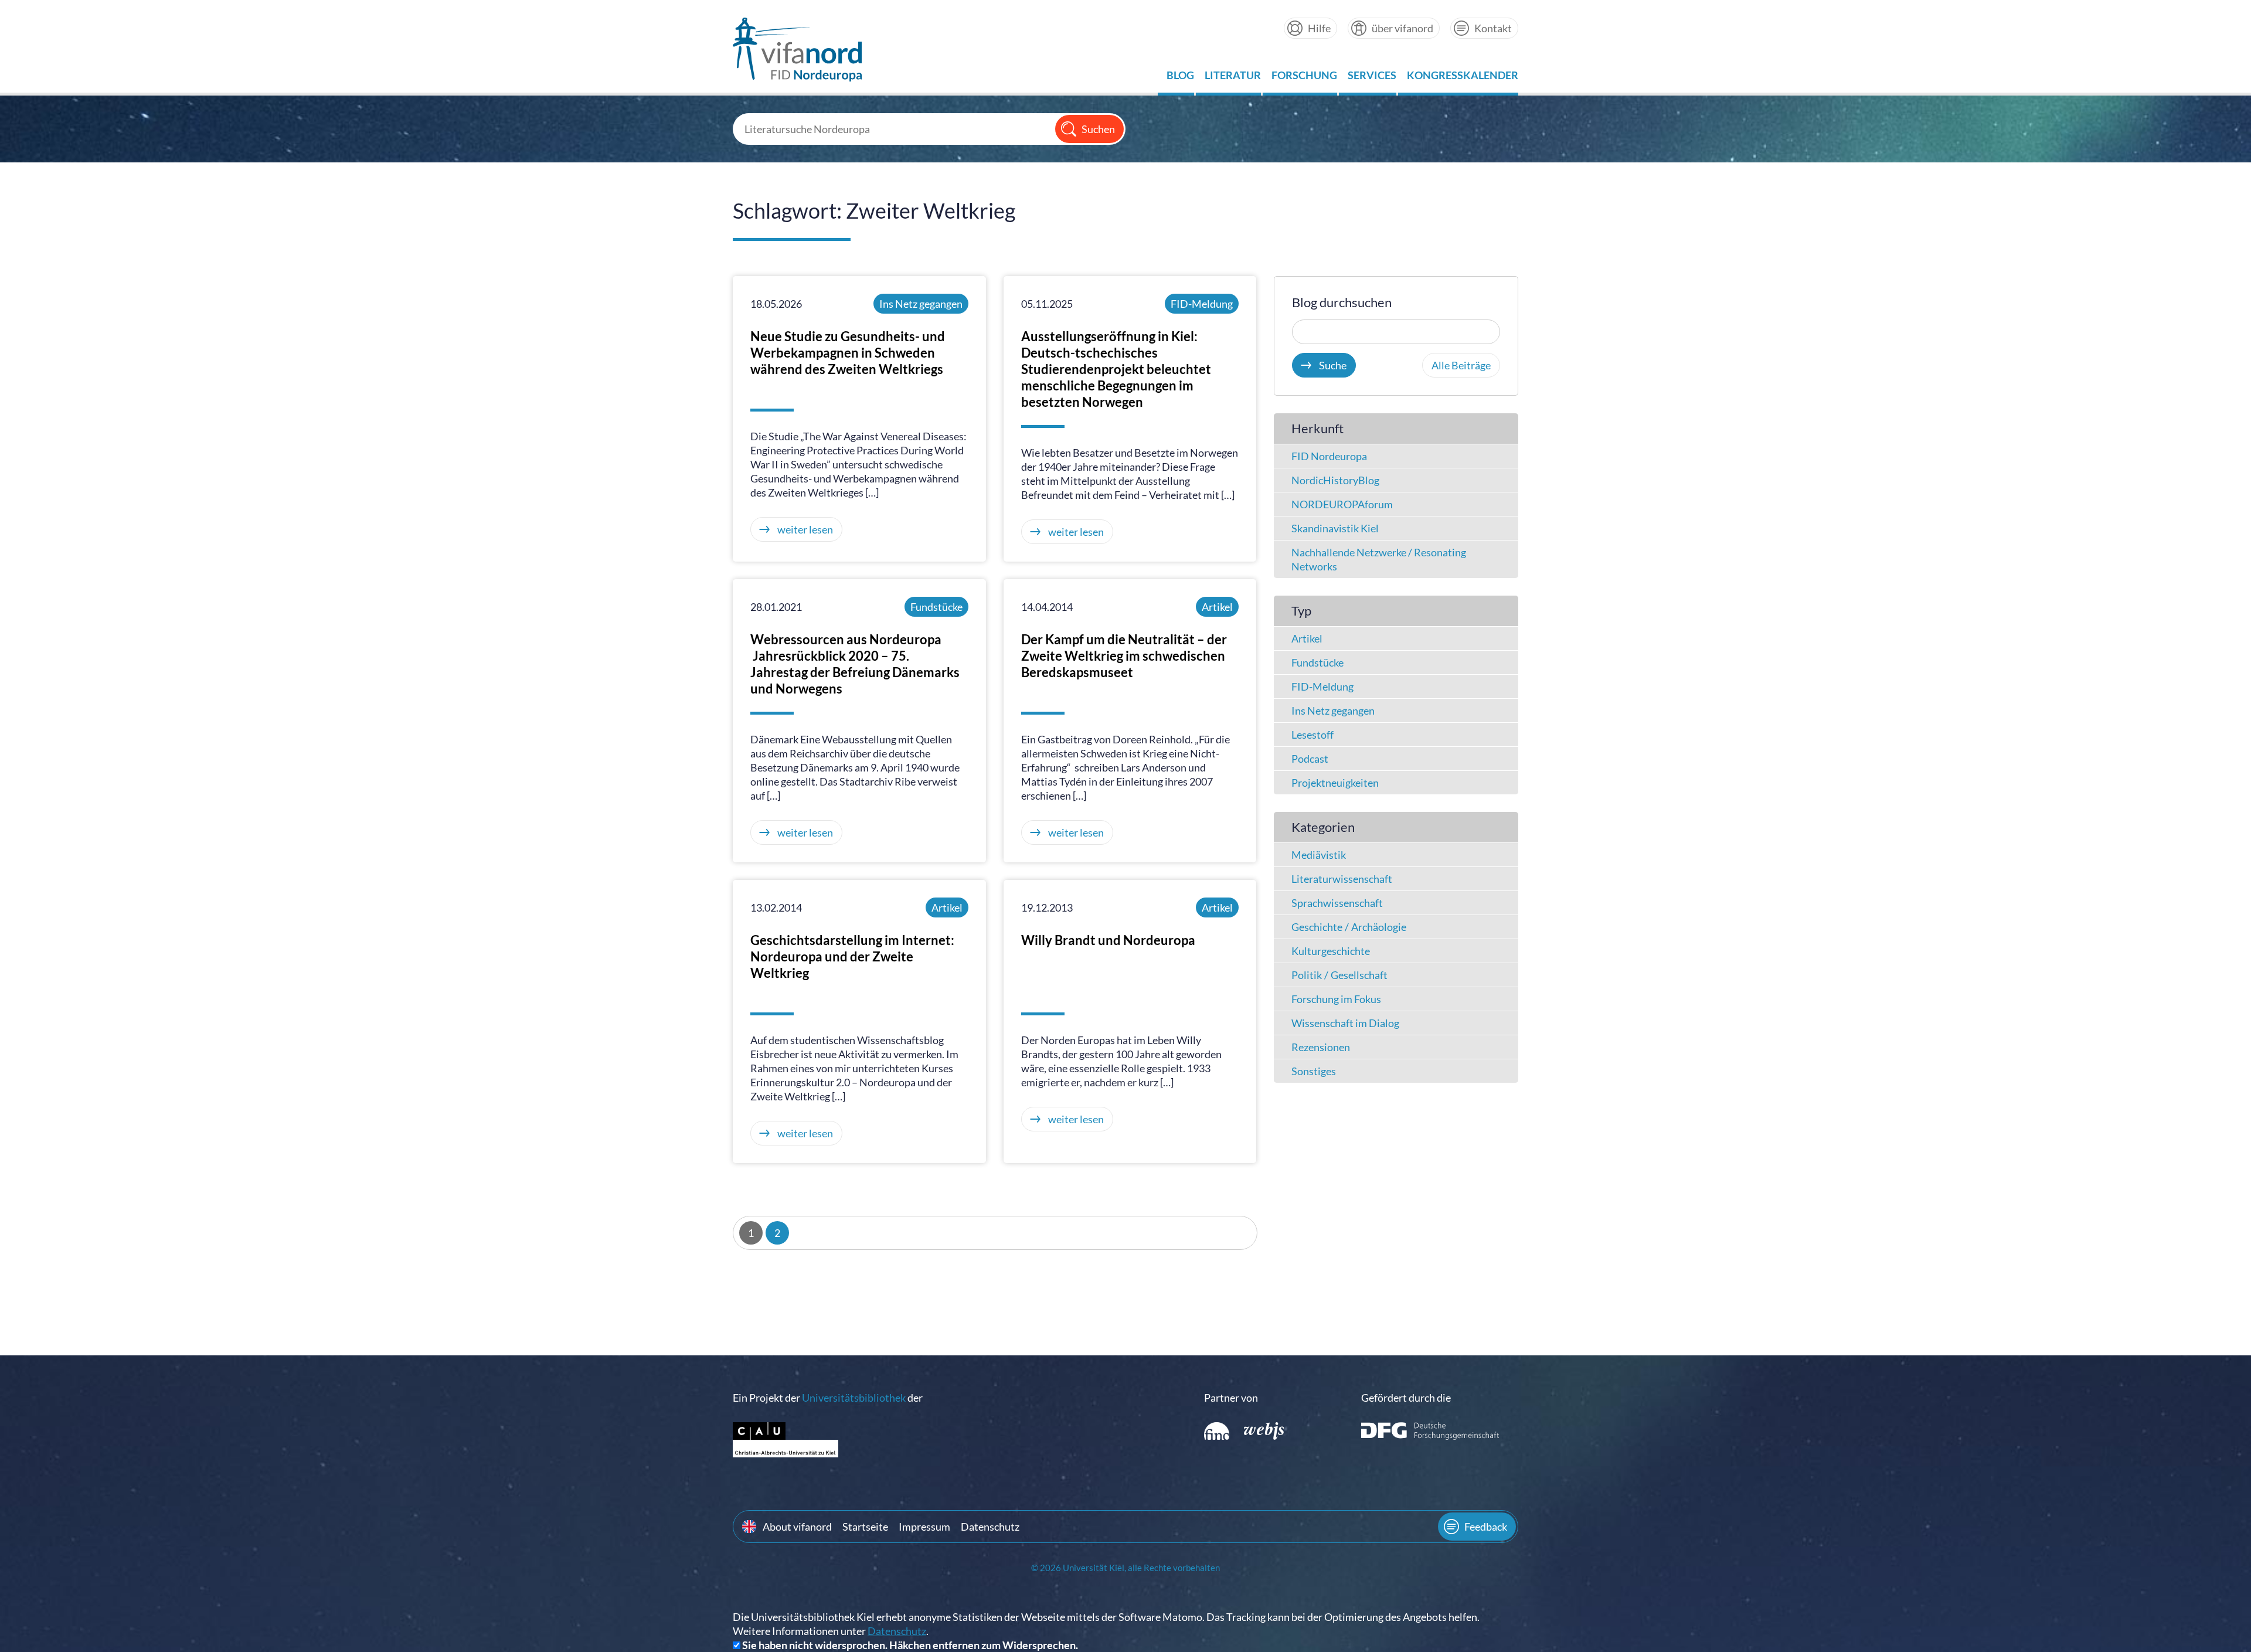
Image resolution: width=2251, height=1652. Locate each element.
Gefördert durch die (1406, 1398)
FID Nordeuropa (1329, 456)
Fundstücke (936, 607)
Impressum (924, 1527)
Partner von (1231, 1398)
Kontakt (1493, 28)
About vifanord (797, 1527)
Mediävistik (1319, 855)
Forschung (1304, 78)
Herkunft (1317, 428)
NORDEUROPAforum (1342, 504)
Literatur (1233, 78)
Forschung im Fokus (1336, 999)
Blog (1180, 78)
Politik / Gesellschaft (1339, 975)
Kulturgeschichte (1331, 951)
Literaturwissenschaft (1342, 879)
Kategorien (1323, 827)
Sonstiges (1314, 1071)
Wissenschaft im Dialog (1345, 1023)
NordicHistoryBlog (1335, 480)
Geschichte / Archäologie (1349, 927)
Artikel (1217, 607)
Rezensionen (1321, 1047)
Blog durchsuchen (1342, 302)
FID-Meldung (1202, 304)
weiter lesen (805, 529)
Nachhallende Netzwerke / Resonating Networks (1379, 559)
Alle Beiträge (1461, 365)
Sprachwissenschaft (1337, 903)
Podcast (1310, 759)
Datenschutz (990, 1527)
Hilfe (1319, 28)
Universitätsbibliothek (854, 1398)
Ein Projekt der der (828, 1398)
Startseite (865, 1527)
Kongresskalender (1463, 78)
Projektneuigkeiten (1335, 783)
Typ (1301, 611)
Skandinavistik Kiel (1335, 528)
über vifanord (1402, 28)
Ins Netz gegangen (921, 304)
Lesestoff (1312, 735)
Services (1372, 78)
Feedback (1486, 1527)
